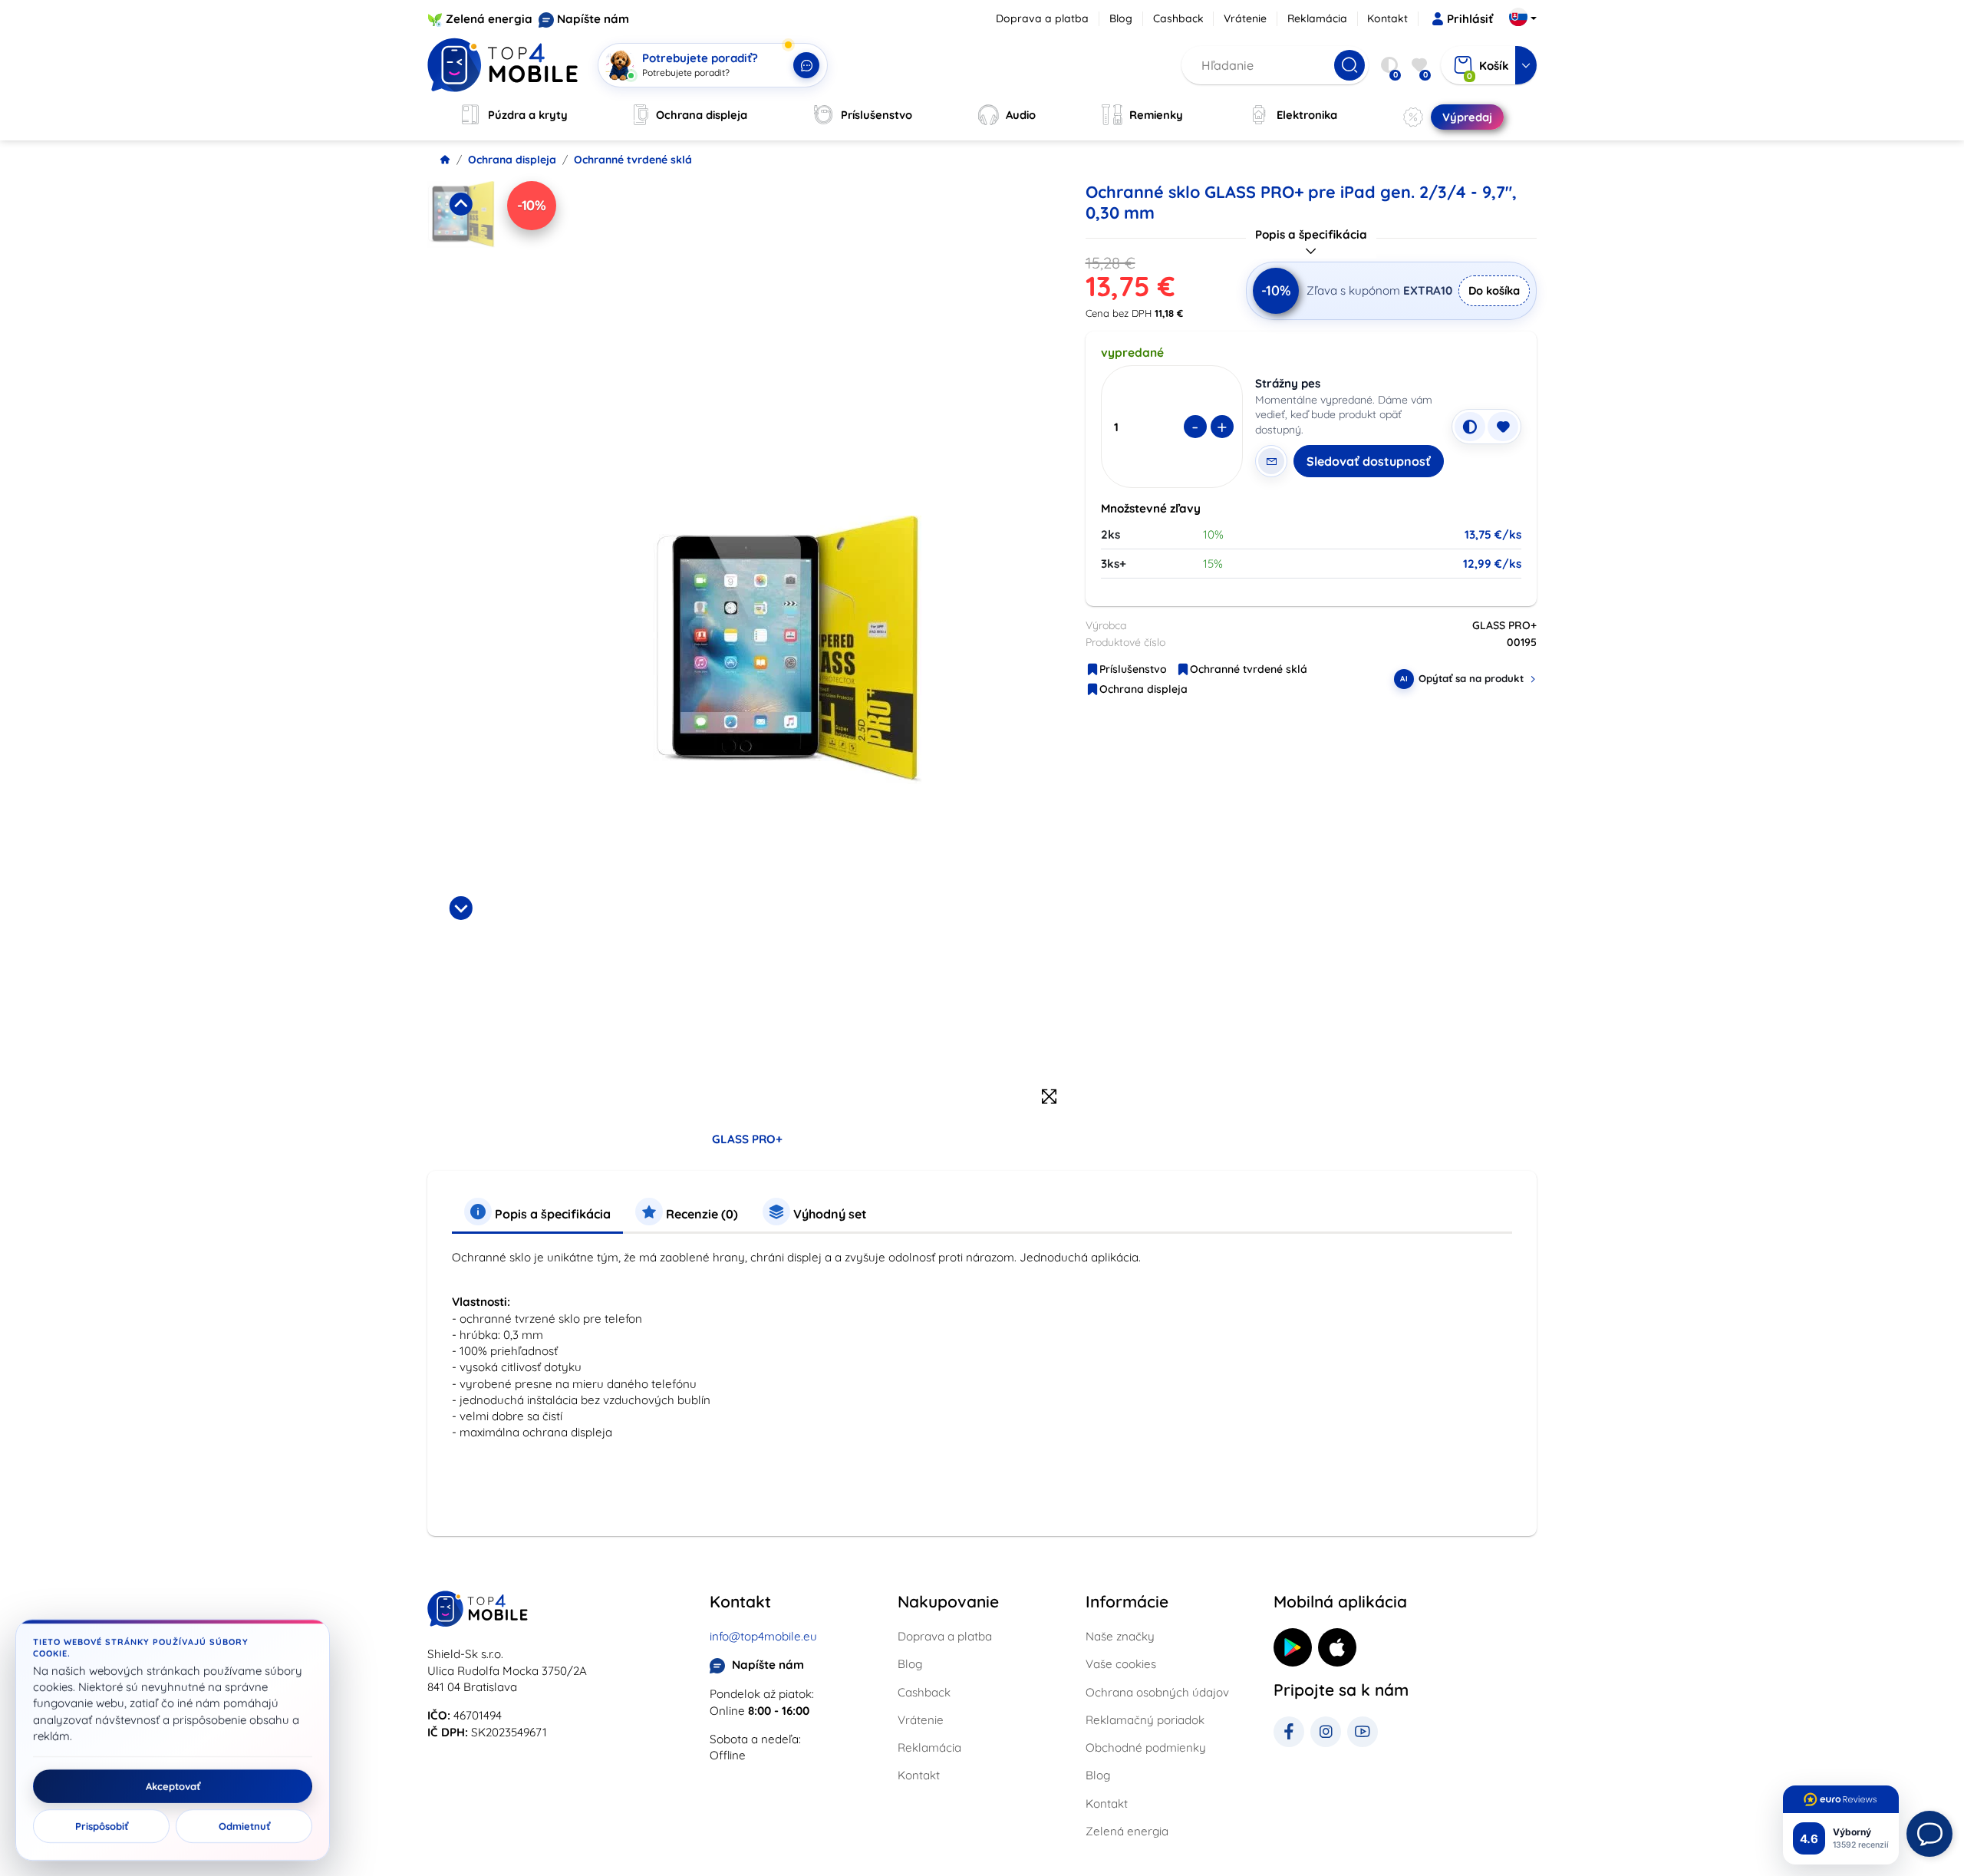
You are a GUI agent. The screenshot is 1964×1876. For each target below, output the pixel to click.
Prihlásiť (1470, 19)
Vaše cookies (1121, 1664)
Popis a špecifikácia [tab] (551, 1214)
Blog (1121, 18)
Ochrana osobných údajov (1157, 1692)
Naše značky (1120, 1636)
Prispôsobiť (102, 1826)
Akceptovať (173, 1786)
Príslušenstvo (1133, 669)
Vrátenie (1245, 18)
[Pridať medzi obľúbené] (1503, 427)
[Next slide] (461, 908)
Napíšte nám (593, 19)
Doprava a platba (1042, 18)
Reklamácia (1317, 18)
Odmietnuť (244, 1826)
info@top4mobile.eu (763, 1636)
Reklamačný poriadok (1145, 1720)
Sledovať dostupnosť (1369, 461)
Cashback (1178, 18)
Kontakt (1387, 18)
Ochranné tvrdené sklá (633, 160)
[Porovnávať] (1470, 427)
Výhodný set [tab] (829, 1214)
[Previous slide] (461, 204)
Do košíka (1494, 290)
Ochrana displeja (512, 160)
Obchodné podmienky (1146, 1747)
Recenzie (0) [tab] (700, 1214)
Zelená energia (489, 19)
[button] (461, 253)
